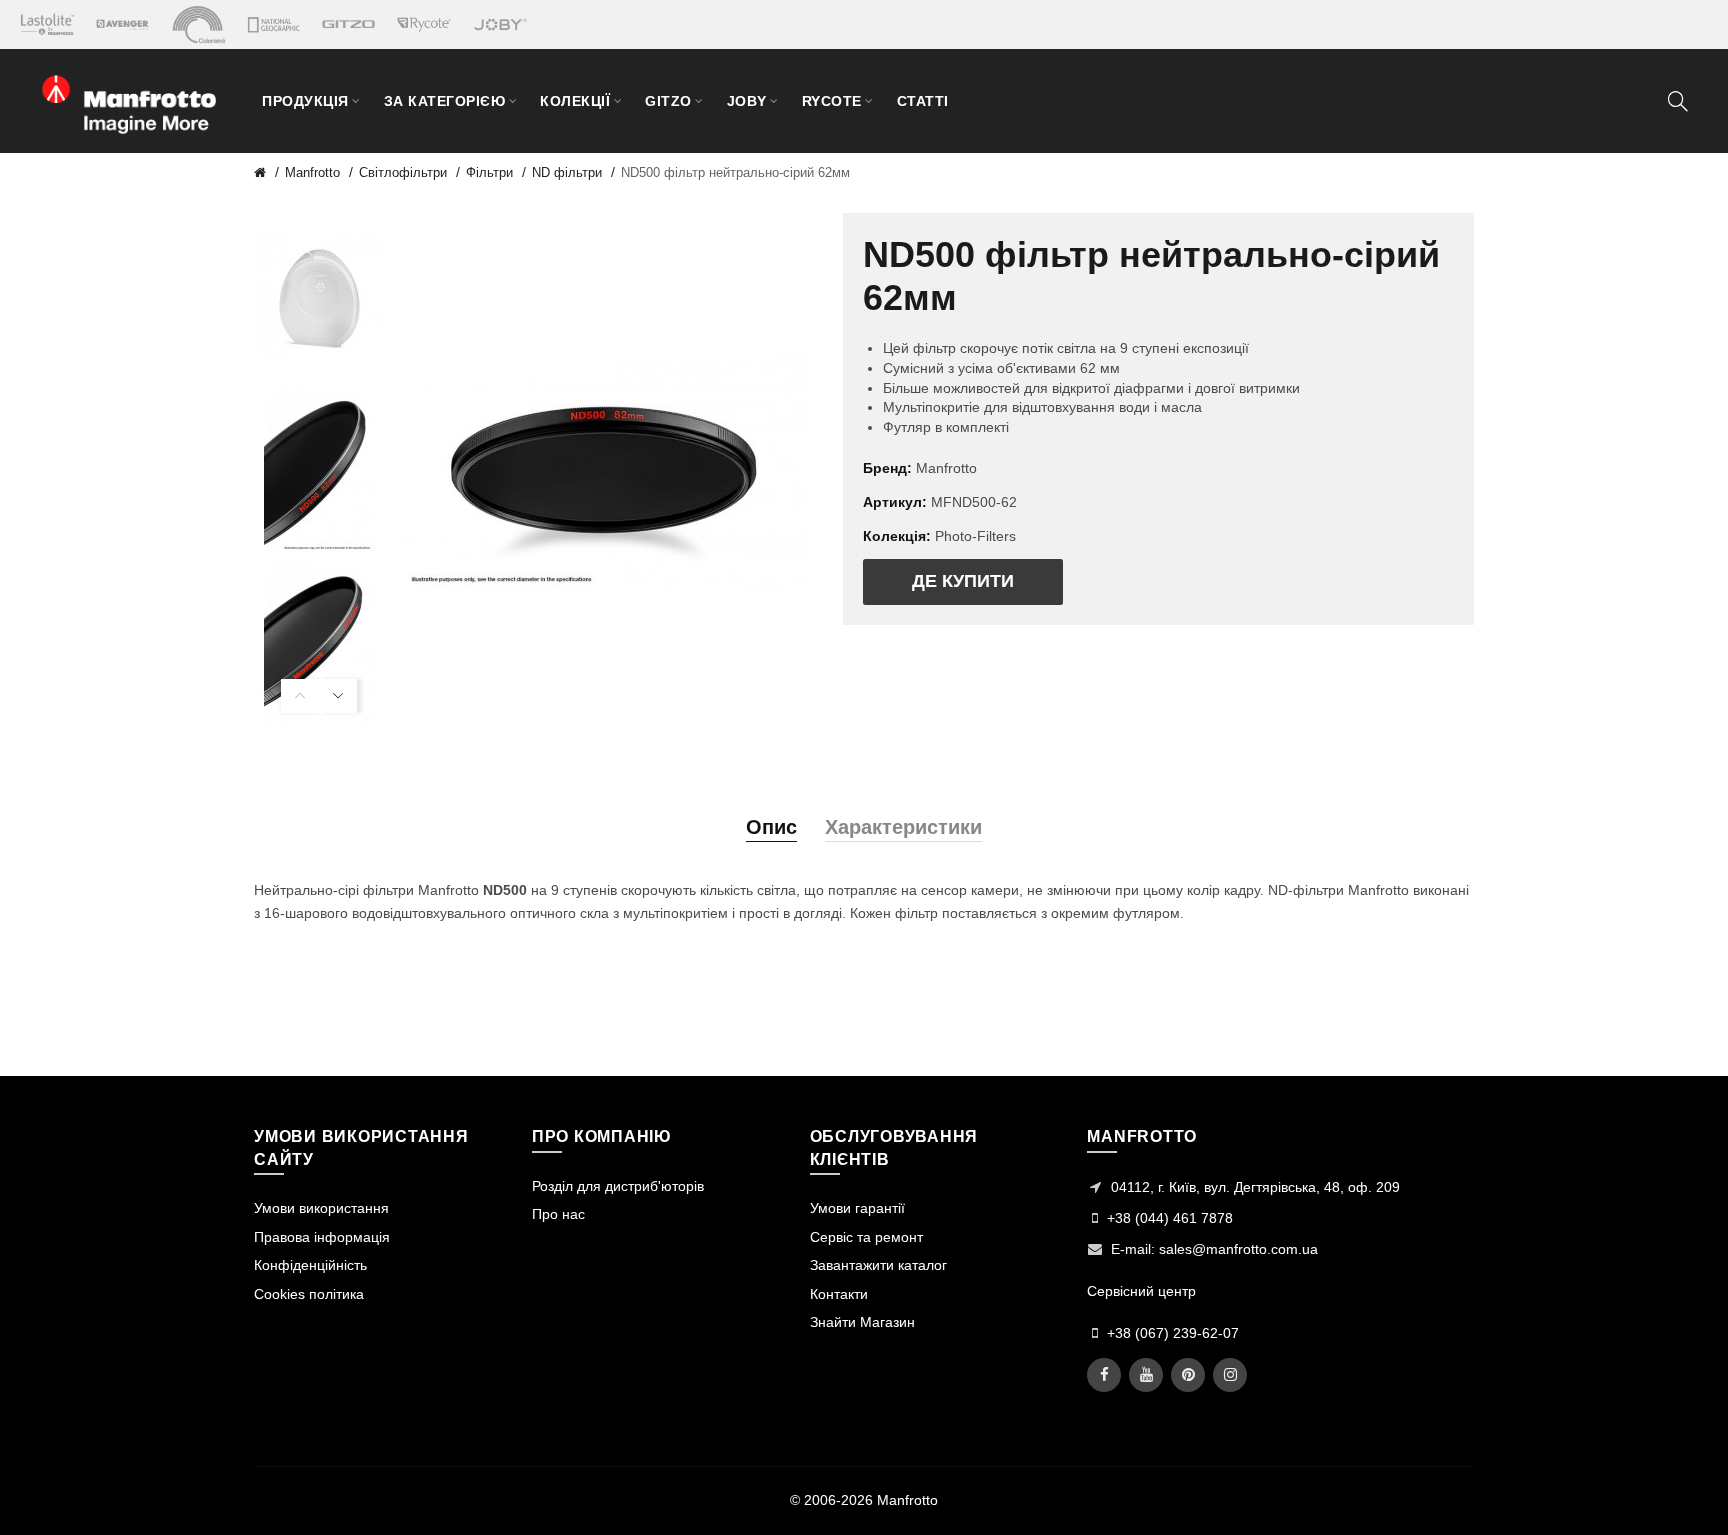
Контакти (839, 1294)
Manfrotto (312, 172)
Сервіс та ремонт (866, 1237)
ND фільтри (567, 172)
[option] (319, 295)
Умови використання (321, 1208)
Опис (771, 827)
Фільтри (489, 172)
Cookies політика (309, 1294)
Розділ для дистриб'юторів (618, 1186)
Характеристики (903, 827)
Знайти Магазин (862, 1322)
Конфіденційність (310, 1265)
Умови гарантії (857, 1208)
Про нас (558, 1214)
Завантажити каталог (878, 1265)
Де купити (963, 581)
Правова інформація (322, 1237)
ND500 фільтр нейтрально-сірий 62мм (735, 172)
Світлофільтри (403, 172)
